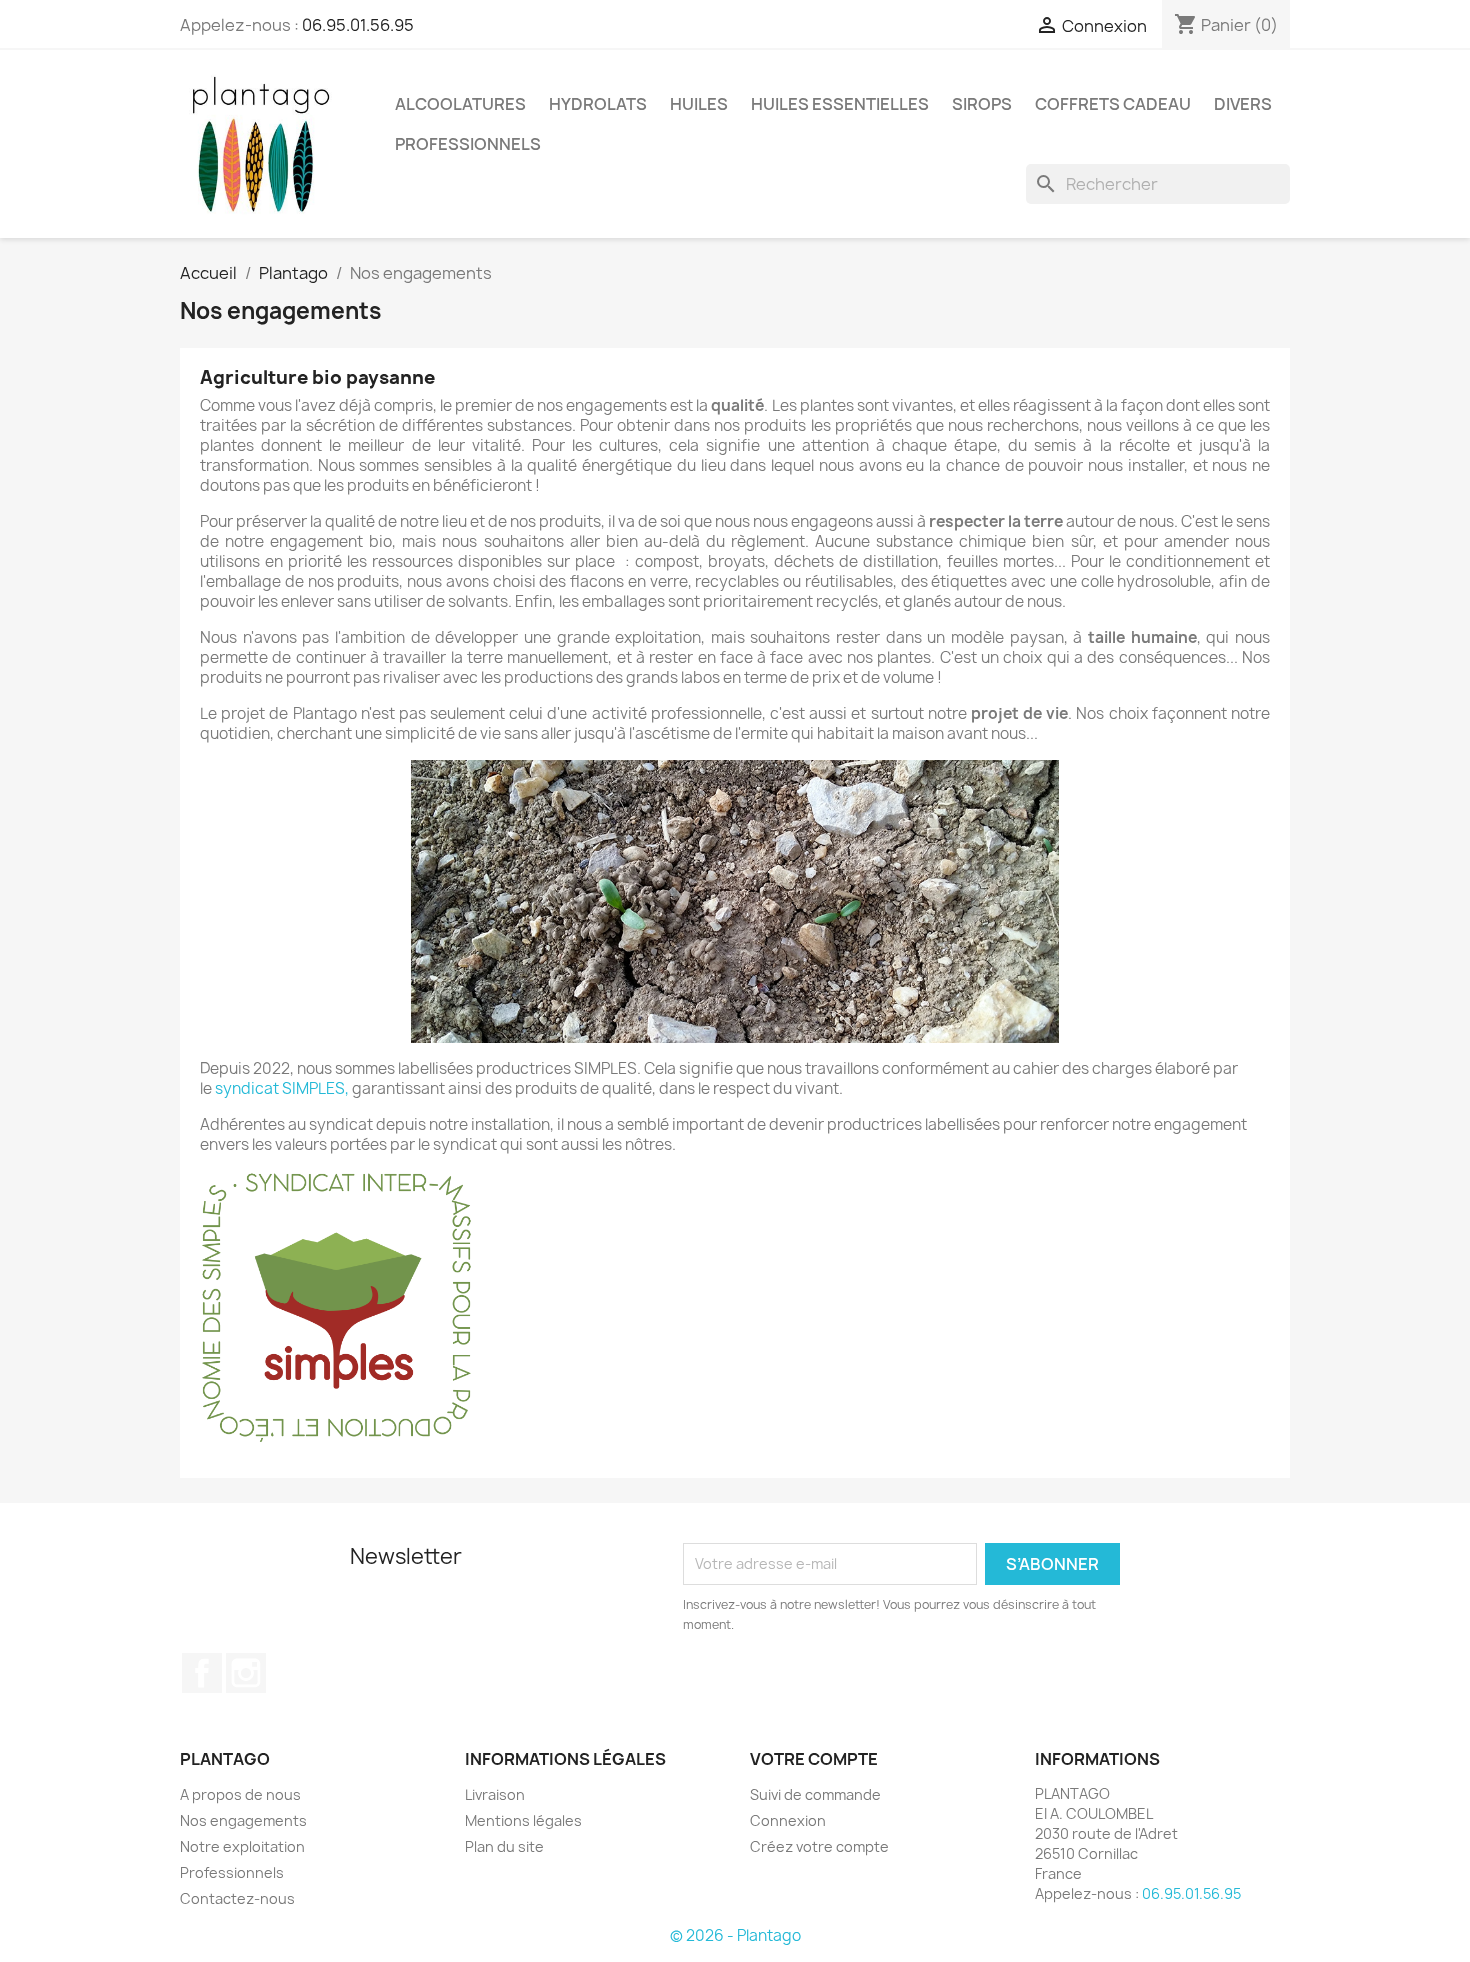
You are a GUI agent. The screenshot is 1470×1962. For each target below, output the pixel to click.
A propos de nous (240, 1794)
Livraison (495, 1794)
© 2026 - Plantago (735, 1935)
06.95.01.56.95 (358, 25)
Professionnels (232, 1872)
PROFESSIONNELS (468, 144)
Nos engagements (243, 1820)
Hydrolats (598, 104)
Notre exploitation (242, 1846)
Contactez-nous (237, 1898)
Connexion (788, 1820)
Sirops (982, 104)
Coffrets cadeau (1113, 104)
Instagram (246, 1673)
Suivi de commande (815, 1794)
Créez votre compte (819, 1846)
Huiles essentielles (840, 104)
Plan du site (504, 1846)
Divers (1243, 104)
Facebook (202, 1673)
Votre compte (814, 1759)
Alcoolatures (460, 104)
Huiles (699, 104)
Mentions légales (523, 1820)
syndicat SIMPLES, (282, 1088)
